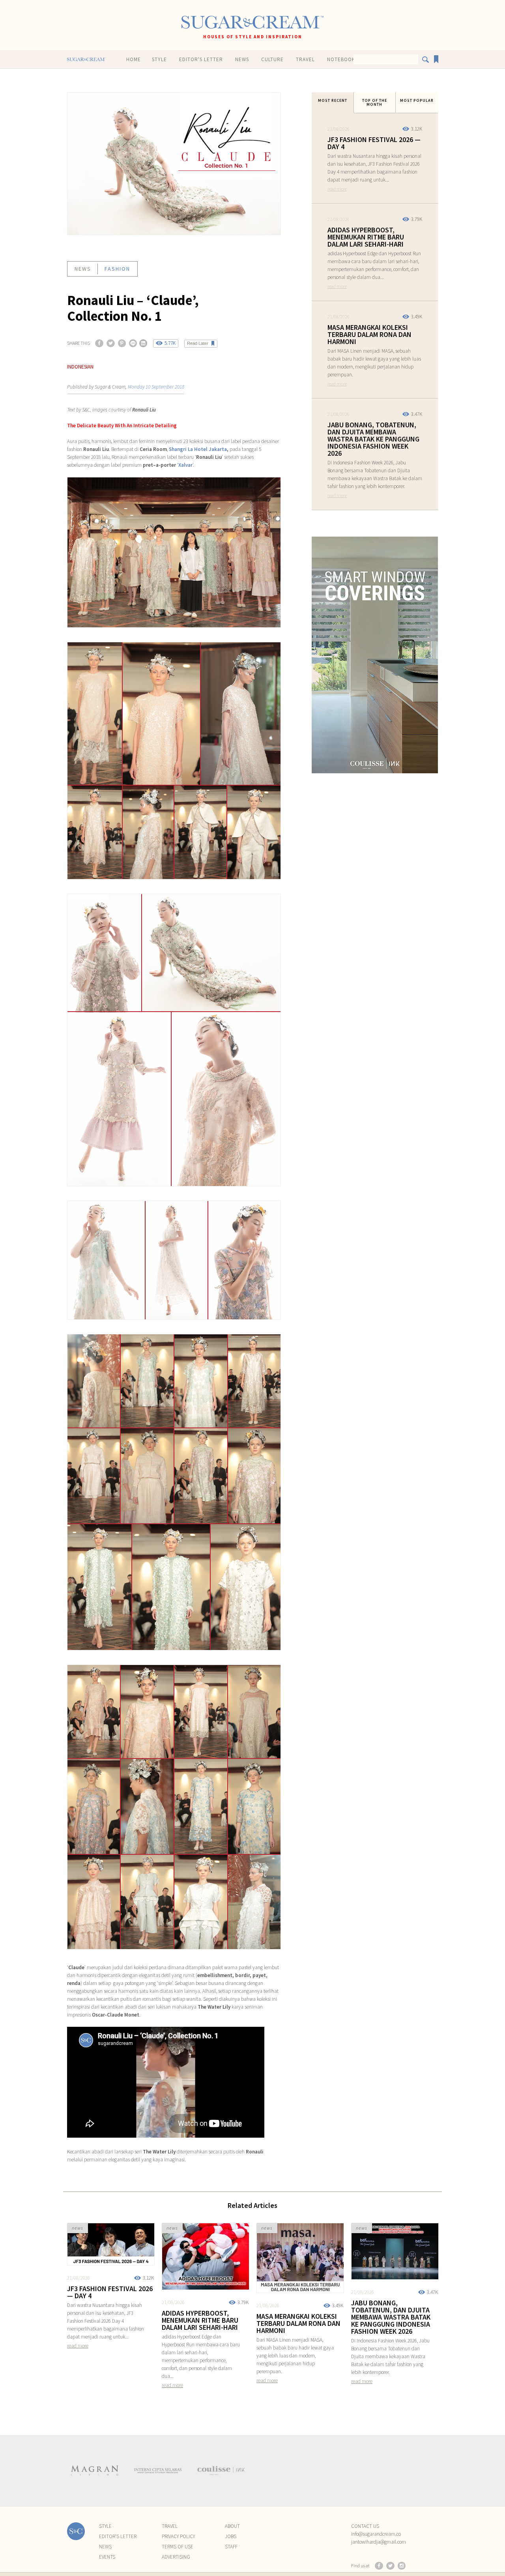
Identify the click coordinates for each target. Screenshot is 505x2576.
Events (107, 2557)
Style (159, 59)
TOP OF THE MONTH (375, 102)
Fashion (117, 269)
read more (337, 189)
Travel (305, 59)
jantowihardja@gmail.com (379, 2542)
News (242, 59)
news (83, 269)
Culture (272, 59)
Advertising (176, 2557)
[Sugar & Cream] (252, 22)
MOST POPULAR (417, 100)
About (232, 2526)
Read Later (198, 343)
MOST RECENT (333, 100)
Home (134, 59)
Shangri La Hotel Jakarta (198, 449)
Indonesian (80, 367)
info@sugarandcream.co (376, 2534)
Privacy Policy (178, 2536)
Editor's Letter (201, 59)
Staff (231, 2547)
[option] (95, 2471)
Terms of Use (178, 2547)
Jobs (231, 2536)
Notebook (341, 59)
